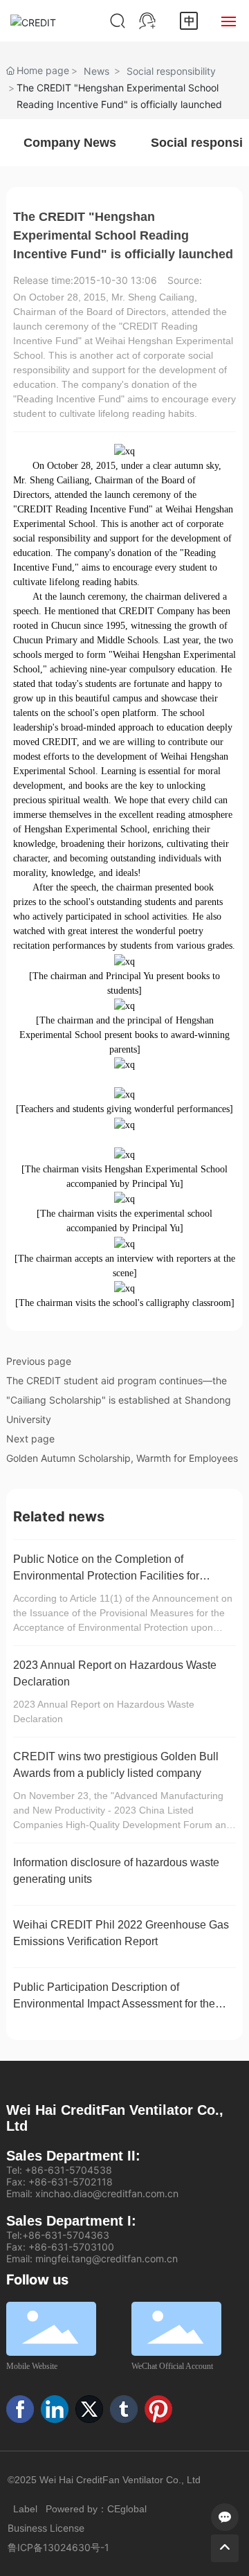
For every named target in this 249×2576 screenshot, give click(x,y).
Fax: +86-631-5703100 (60, 2247)
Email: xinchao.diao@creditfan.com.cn (92, 2193)
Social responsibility (171, 71)
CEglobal (127, 2509)
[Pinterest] (158, 2409)
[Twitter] (89, 2409)
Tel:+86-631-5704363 (58, 2235)
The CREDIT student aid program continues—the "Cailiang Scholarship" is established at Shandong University (119, 1400)
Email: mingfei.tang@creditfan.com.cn (92, 2259)
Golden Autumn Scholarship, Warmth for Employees (122, 1458)
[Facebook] (20, 2409)
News (96, 71)
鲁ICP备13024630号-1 (58, 2547)
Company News (70, 143)
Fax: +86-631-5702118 (59, 2182)
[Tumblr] (124, 2409)
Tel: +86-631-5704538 (59, 2170)
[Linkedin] (55, 2409)
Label (25, 2509)
